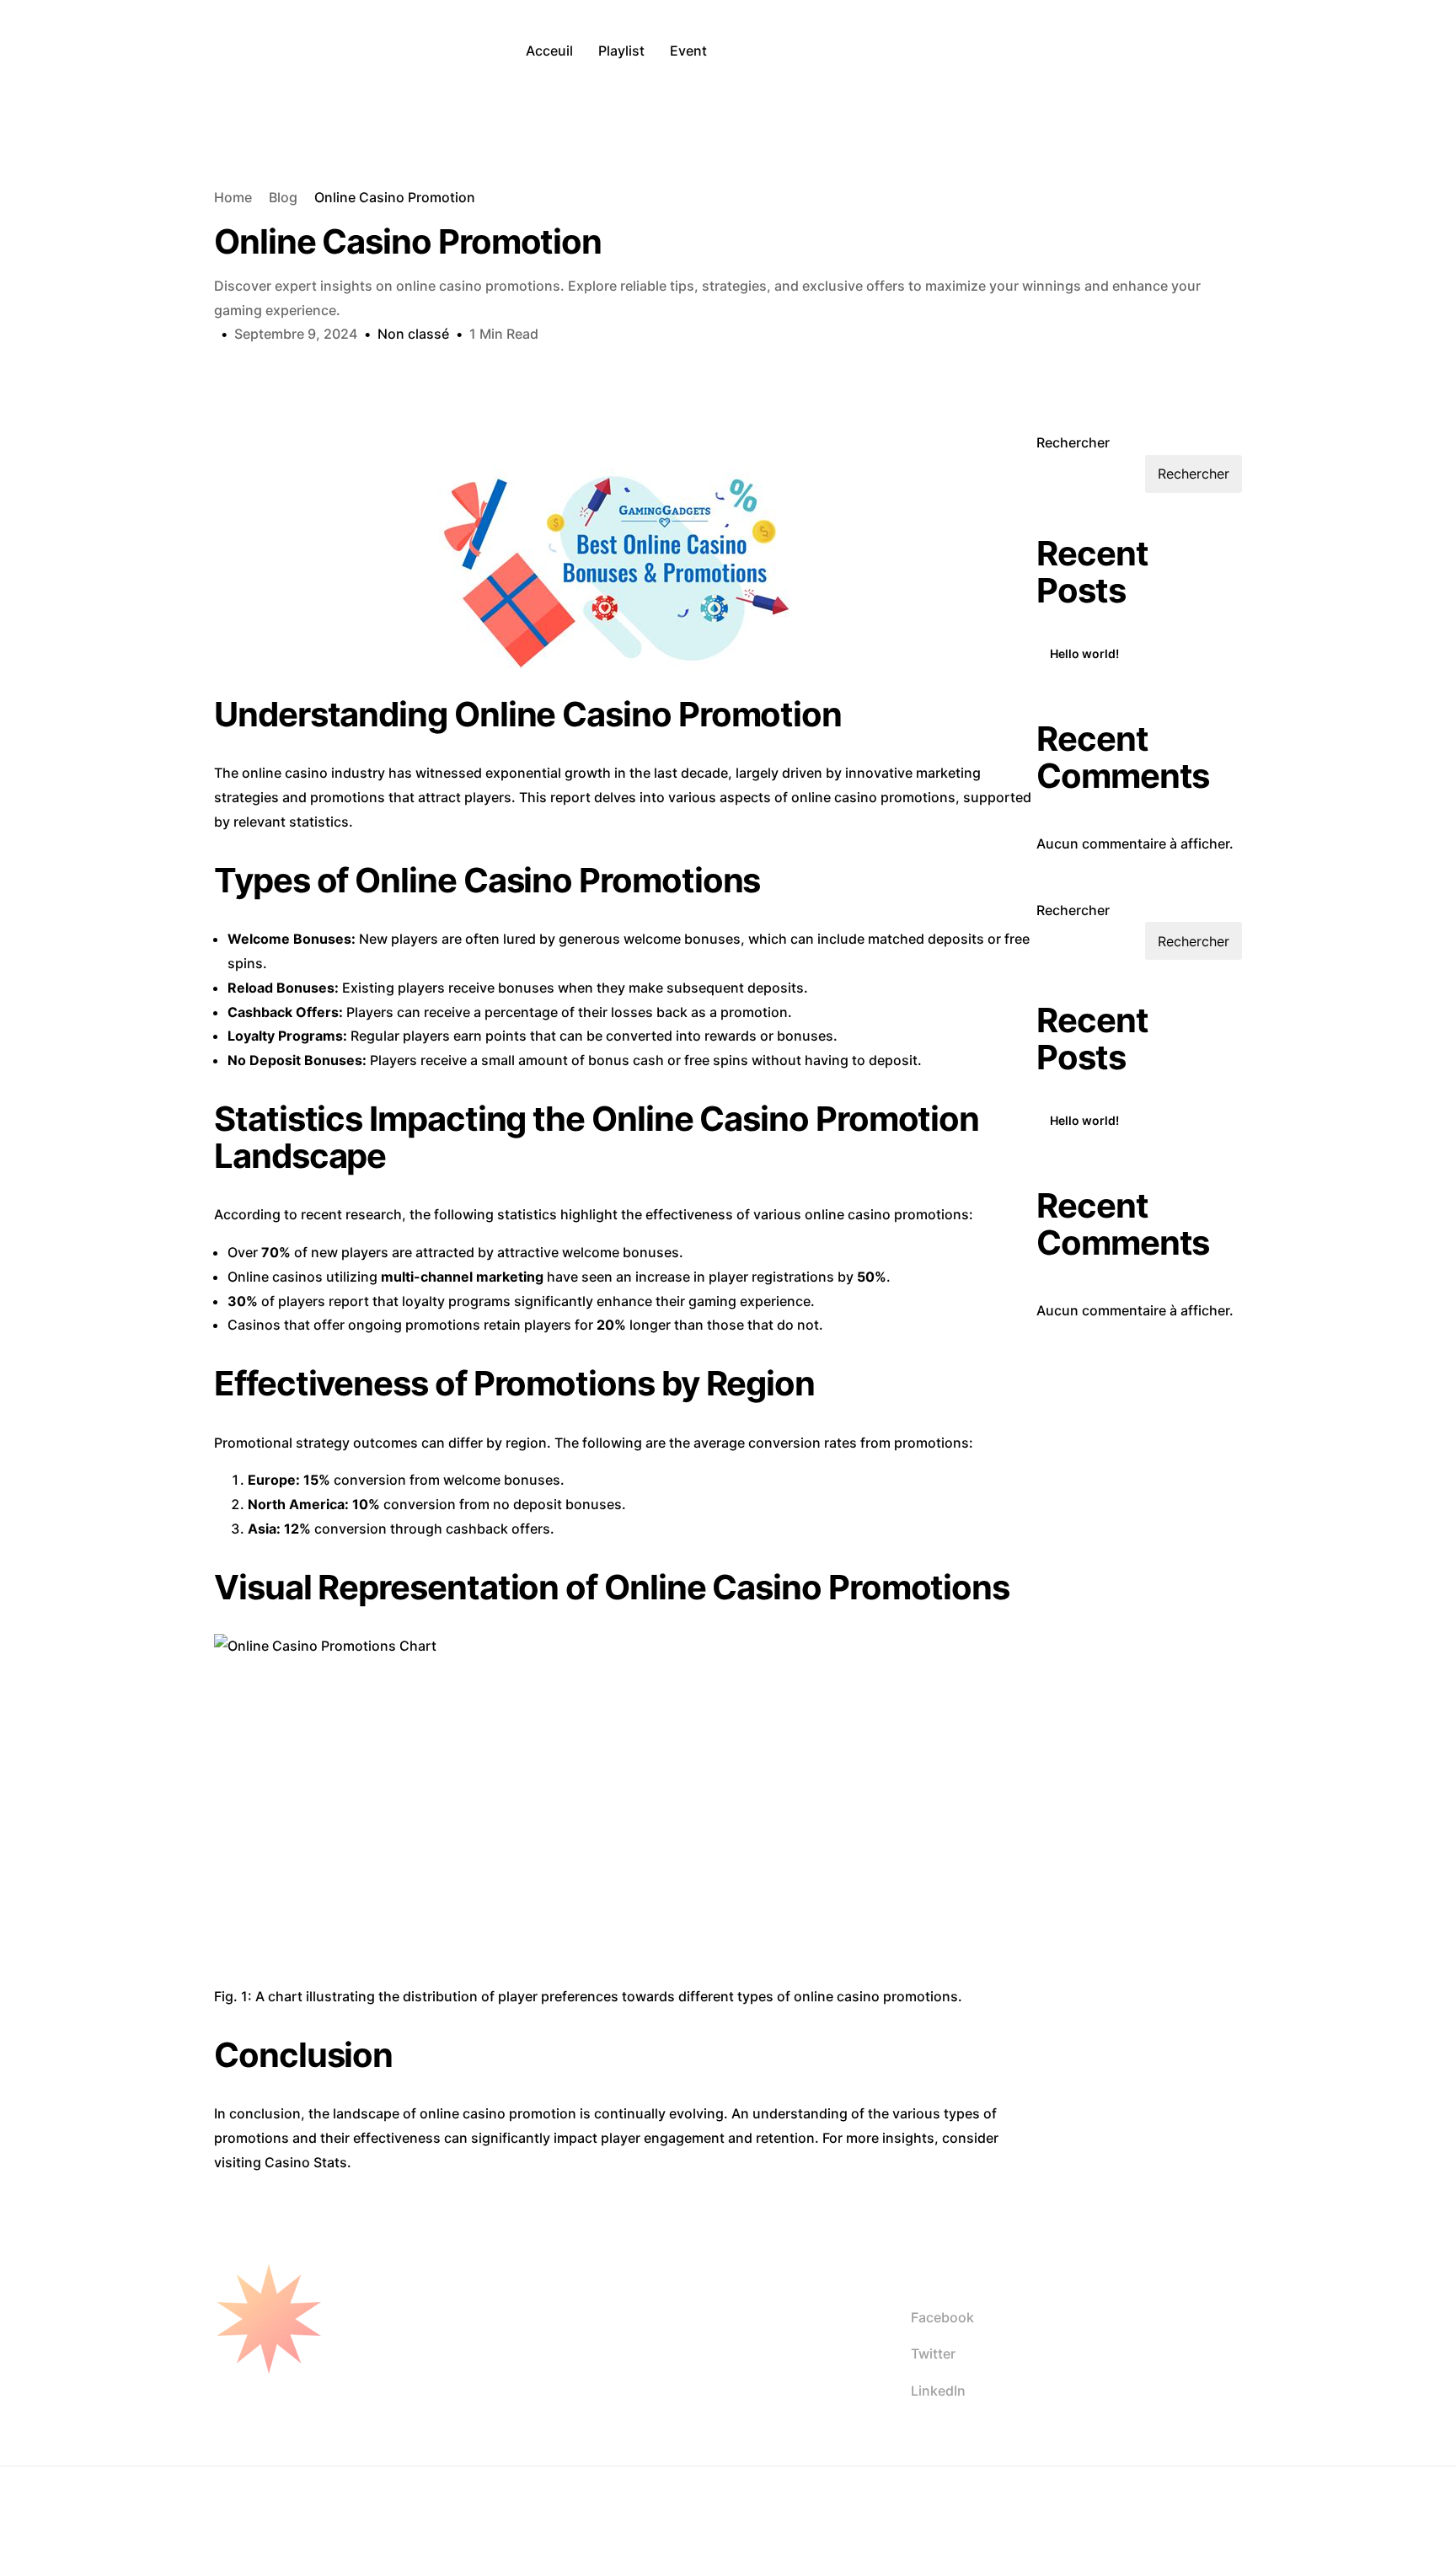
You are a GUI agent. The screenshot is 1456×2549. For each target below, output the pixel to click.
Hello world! (1084, 653)
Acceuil (549, 51)
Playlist (621, 51)
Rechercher (1073, 442)
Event (688, 51)
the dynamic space (436, 2508)
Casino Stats (306, 2162)
